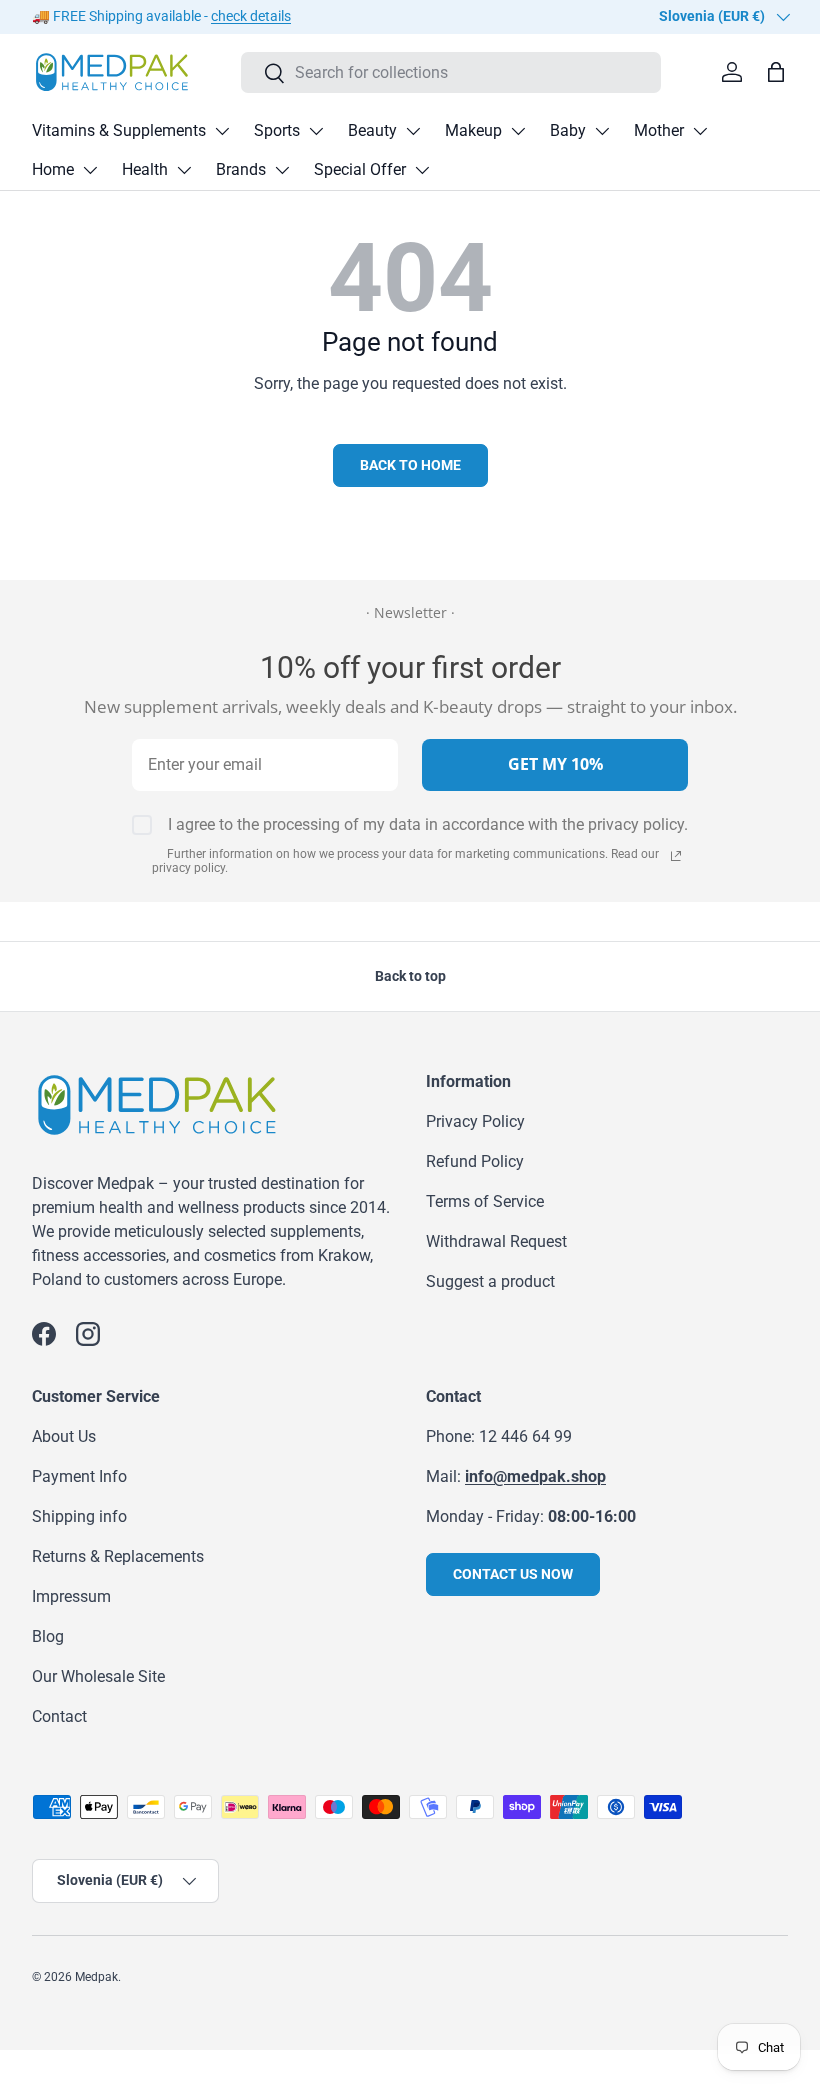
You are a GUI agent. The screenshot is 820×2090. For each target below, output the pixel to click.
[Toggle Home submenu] (90, 170)
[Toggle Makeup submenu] (518, 131)
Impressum (71, 1596)
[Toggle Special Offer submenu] (422, 170)
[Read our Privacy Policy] (676, 856)
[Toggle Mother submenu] (700, 131)
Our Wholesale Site (98, 1676)
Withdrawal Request (496, 1241)
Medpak (96, 1977)
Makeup (473, 130)
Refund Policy (475, 1161)
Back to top (410, 976)
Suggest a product (490, 1281)
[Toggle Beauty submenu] (413, 131)
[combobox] (451, 72)
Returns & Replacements (118, 1556)
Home (53, 169)
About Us (64, 1436)
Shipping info (79, 1516)
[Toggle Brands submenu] (282, 170)
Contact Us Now (513, 1574)
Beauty (372, 130)
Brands (241, 169)
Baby (568, 130)
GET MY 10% (555, 764)
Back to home (410, 465)
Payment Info (79, 1476)
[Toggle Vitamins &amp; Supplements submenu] (222, 131)
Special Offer (360, 169)
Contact (59, 1716)
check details (251, 16)
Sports (277, 130)
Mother (659, 130)
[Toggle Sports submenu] (316, 131)
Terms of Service (485, 1201)
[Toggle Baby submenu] (602, 131)
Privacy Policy (475, 1121)
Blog (48, 1636)
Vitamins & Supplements (119, 130)
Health (145, 169)
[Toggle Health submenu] (184, 170)
